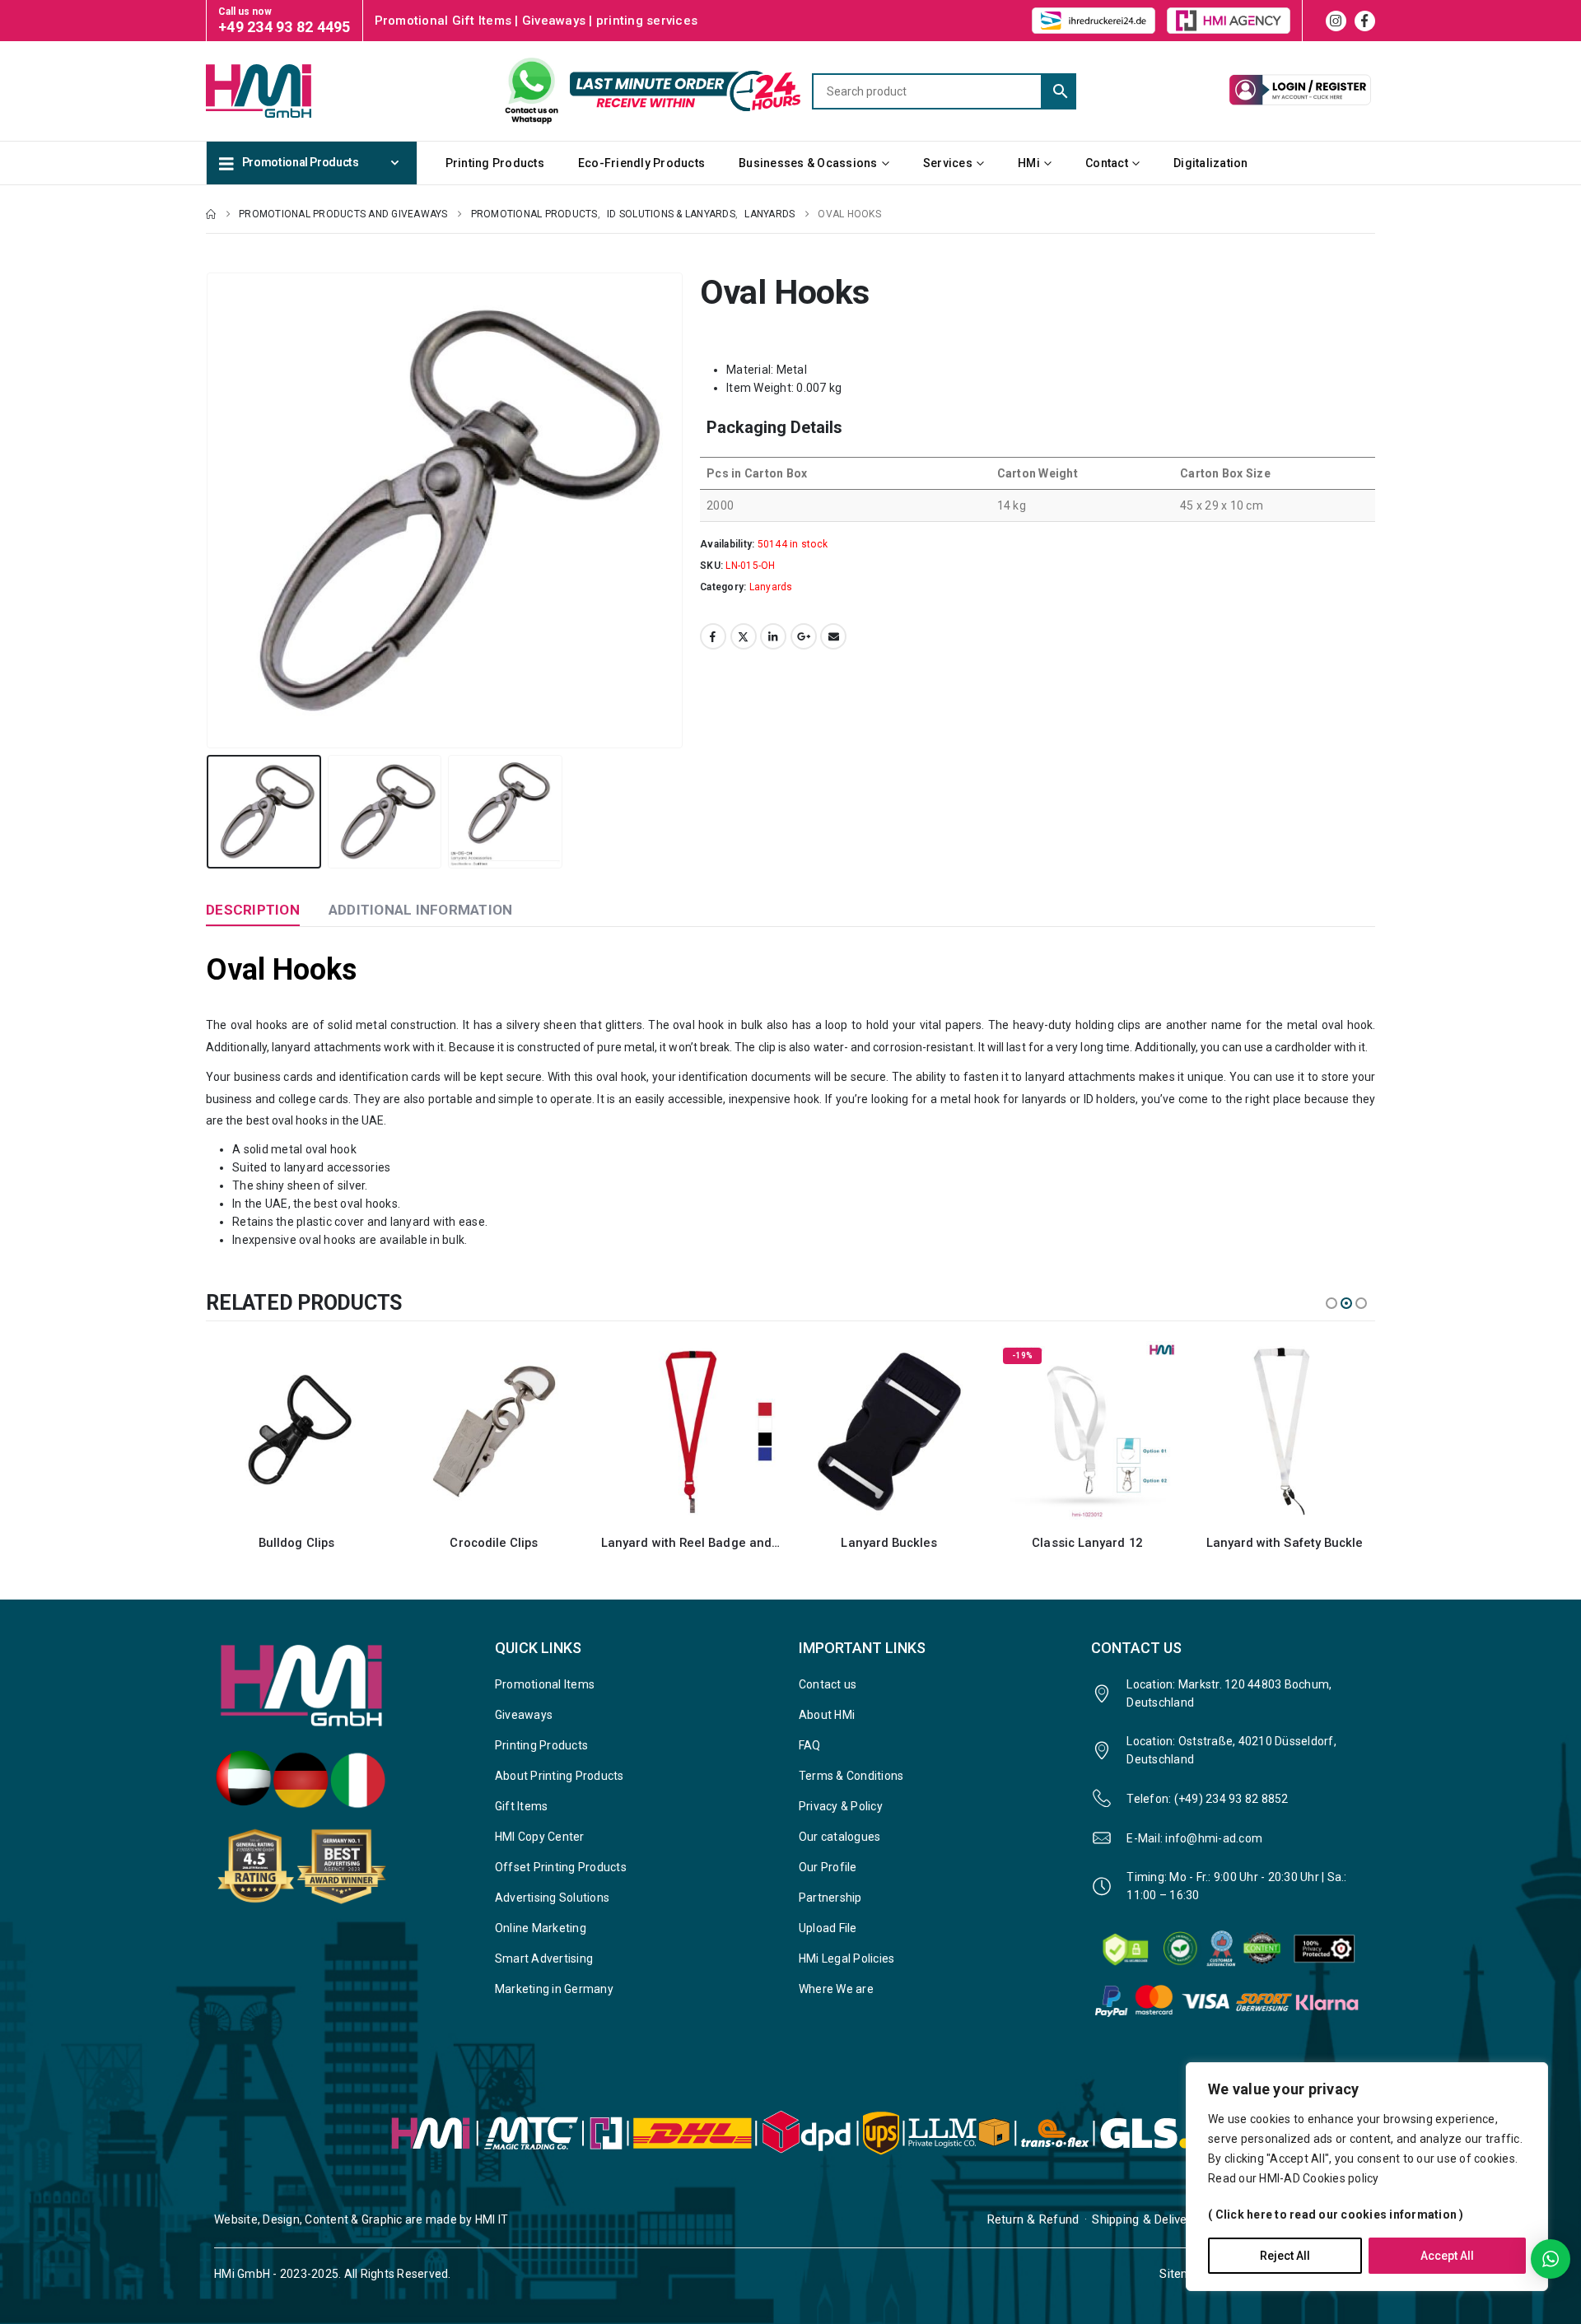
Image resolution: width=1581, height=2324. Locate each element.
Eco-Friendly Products (641, 163)
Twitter (744, 636)
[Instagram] (1336, 21)
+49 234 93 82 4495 (284, 27)
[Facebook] (1365, 21)
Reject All (1285, 2256)
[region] (1367, 2177)
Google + (804, 636)
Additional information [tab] (421, 910)
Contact (1107, 163)
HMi (1029, 163)
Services (948, 163)
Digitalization (1211, 163)
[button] (210, 510)
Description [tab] (253, 910)
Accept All (1447, 2256)
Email (833, 636)
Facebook (713, 636)
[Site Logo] (288, 91)
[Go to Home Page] (211, 214)
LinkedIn (773, 636)
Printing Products (495, 163)
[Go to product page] (296, 1432)
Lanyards (771, 587)
